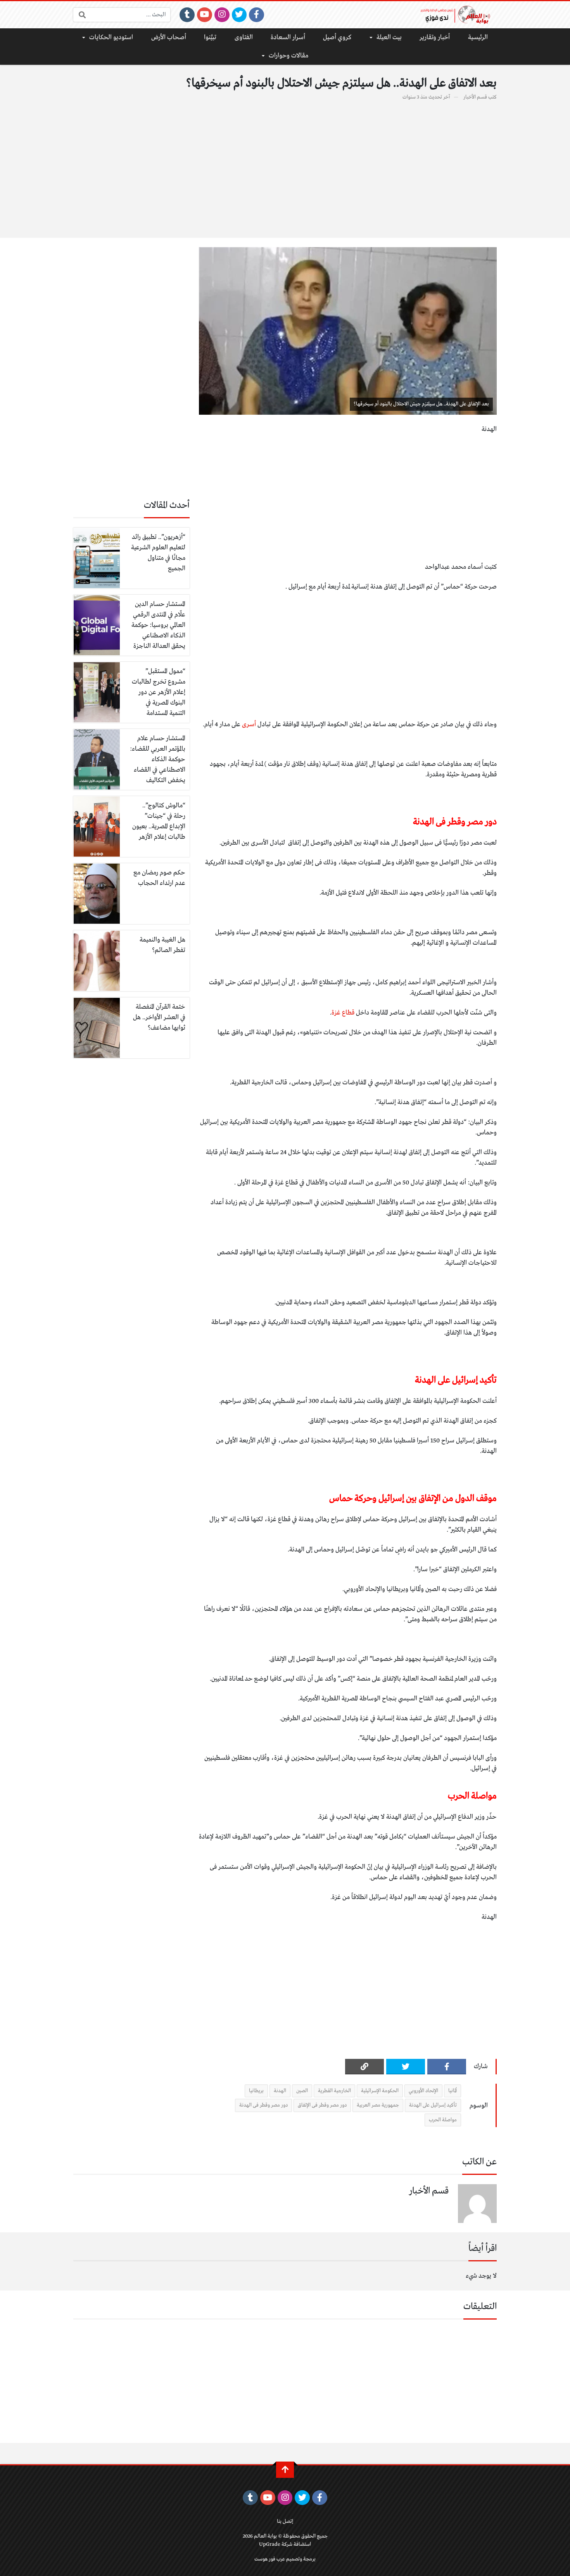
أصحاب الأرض (169, 37)
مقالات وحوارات (288, 56)
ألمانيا (453, 2091)
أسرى (250, 724)
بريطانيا (256, 2091)
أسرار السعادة (288, 37)
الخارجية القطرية (334, 2091)
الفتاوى (244, 37)
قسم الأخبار (475, 97)
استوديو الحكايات (111, 37)
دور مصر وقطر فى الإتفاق (322, 2105)
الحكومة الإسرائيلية (380, 2091)
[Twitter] (239, 15)
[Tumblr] (187, 15)
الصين (302, 2091)
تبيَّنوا (210, 37)
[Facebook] (256, 15)
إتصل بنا (285, 2521)
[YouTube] (205, 15)
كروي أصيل (337, 37)
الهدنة (280, 2091)
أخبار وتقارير (435, 37)
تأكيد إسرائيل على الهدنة (433, 2105)
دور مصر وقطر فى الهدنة (263, 2105)
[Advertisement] (285, 165)
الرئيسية (478, 37)
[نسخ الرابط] (364, 2067)
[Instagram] (222, 15)
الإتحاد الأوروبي (423, 2091)
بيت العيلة (389, 37)
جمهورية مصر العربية (378, 2105)
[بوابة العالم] (458, 15)
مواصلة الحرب (443, 2120)
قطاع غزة (343, 1013)
